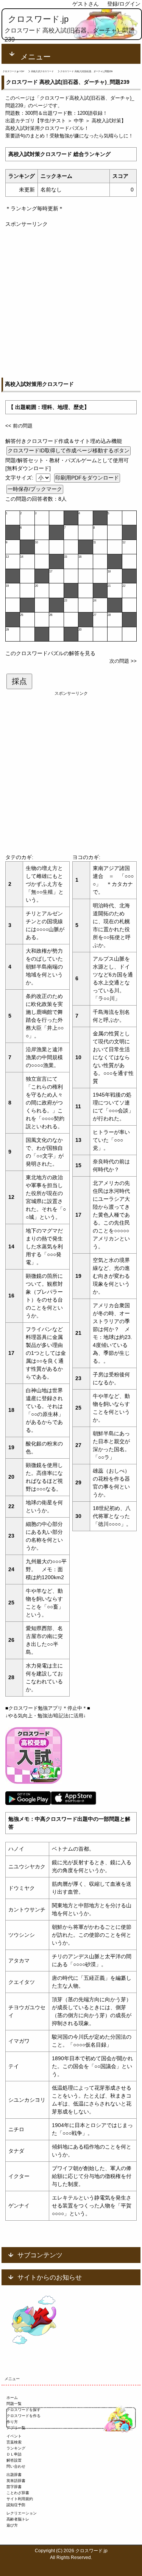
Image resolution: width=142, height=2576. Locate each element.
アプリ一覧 (16, 2428)
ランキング (16, 2448)
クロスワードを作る (23, 2416)
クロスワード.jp (38, 19)
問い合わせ (16, 2466)
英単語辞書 (16, 2481)
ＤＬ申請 (14, 2454)
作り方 (12, 2422)
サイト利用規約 (20, 2499)
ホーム (12, 2398)
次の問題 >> (123, 661)
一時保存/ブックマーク (35, 489)
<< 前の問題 (19, 426)
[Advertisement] (71, 299)
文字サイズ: (20, 478)
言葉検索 (14, 2442)
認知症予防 (16, 2505)
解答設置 (14, 2460)
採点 (19, 681)
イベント (14, 2436)
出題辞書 (14, 2475)
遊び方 (12, 2525)
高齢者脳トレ (18, 2519)
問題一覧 (14, 2404)
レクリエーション (22, 2513)
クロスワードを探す (23, 2410)
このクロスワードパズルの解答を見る (50, 653)
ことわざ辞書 (18, 2493)
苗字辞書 (14, 2487)
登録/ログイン (124, 4)
